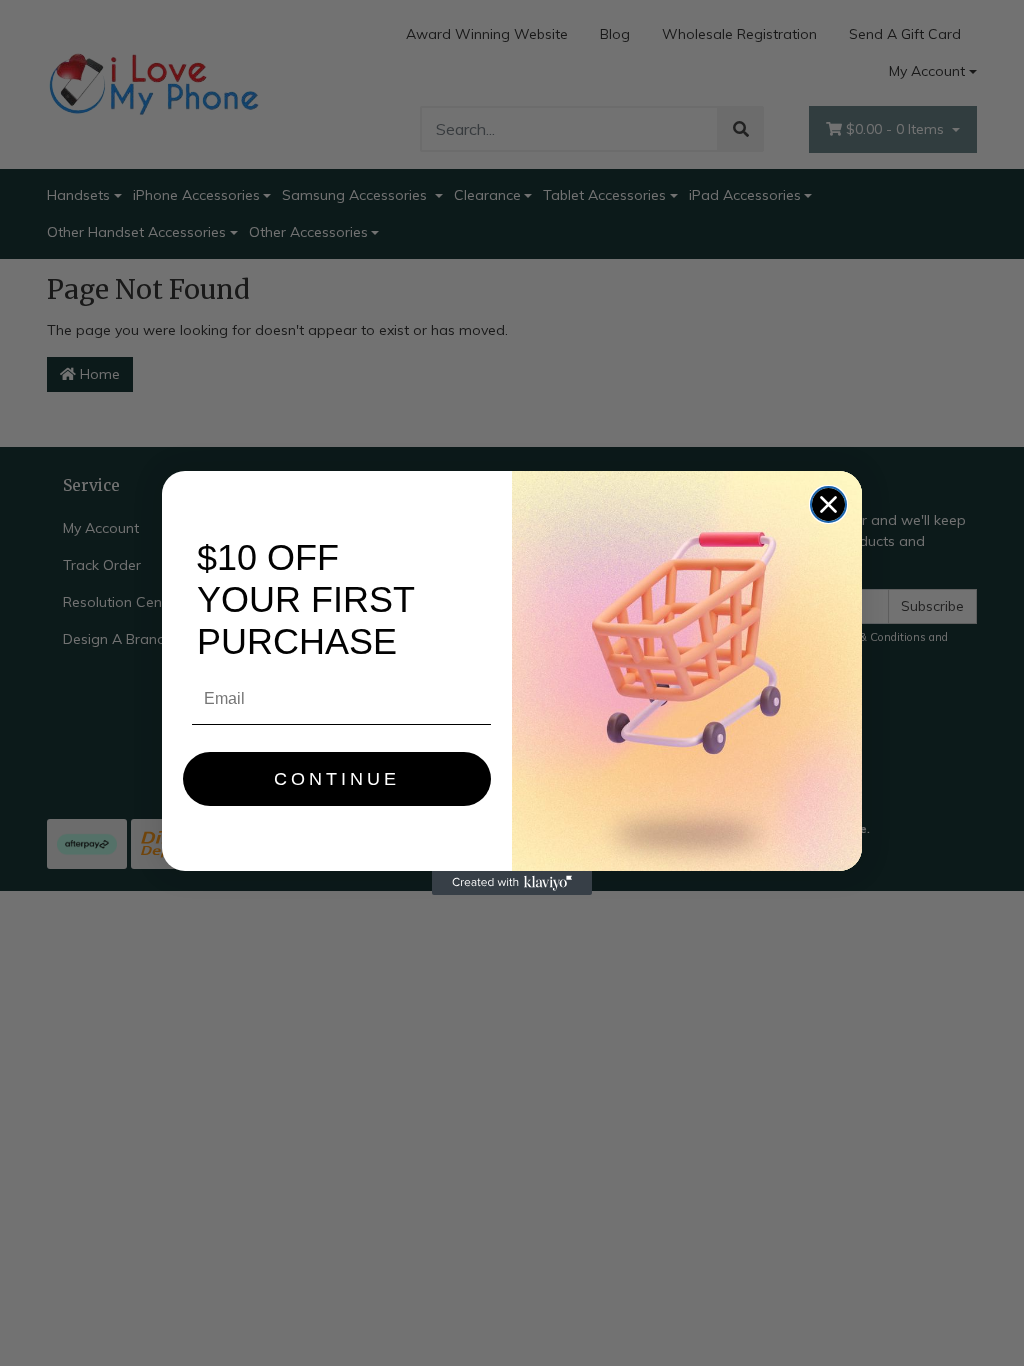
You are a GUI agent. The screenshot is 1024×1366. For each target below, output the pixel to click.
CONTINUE (337, 779)
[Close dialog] (828, 504)
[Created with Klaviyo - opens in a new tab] (512, 883)
